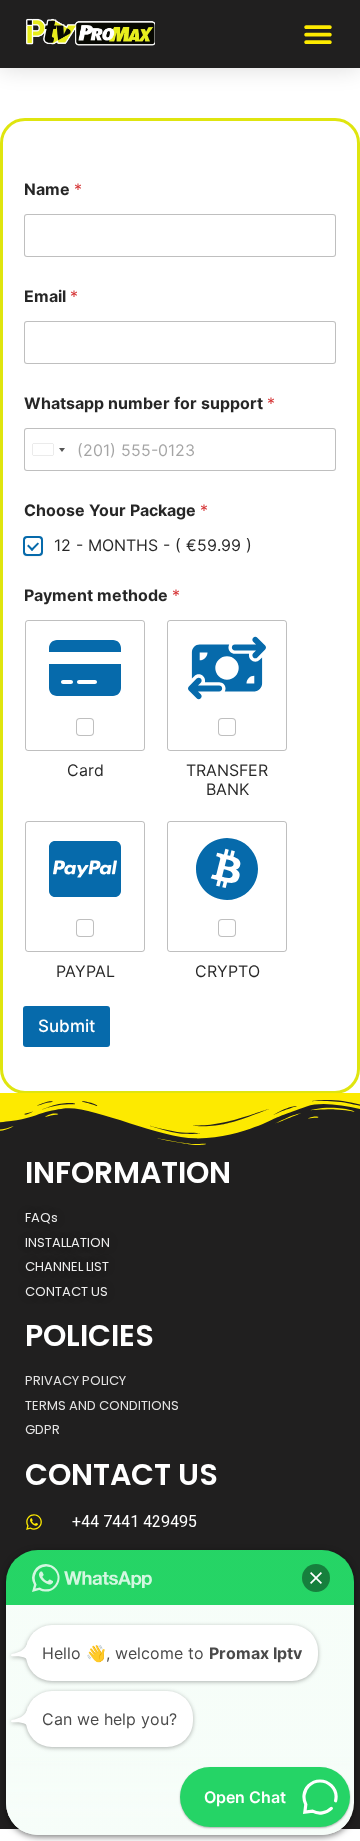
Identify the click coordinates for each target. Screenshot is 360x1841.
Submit (66, 1026)
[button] (317, 33)
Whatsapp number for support (149, 403)
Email (51, 296)
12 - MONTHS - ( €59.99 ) (153, 545)
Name (53, 189)
